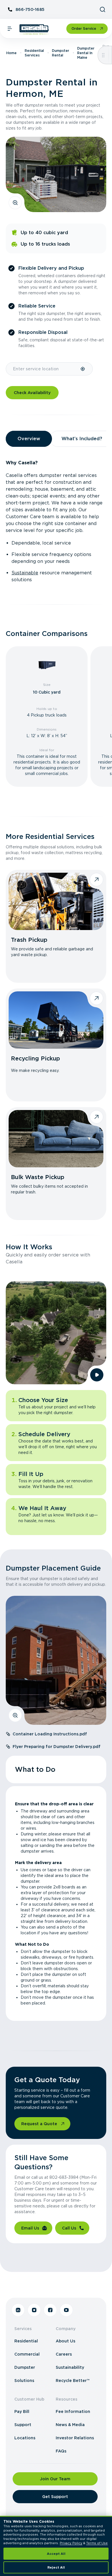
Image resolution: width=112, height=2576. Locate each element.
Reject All (56, 2567)
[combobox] (43, 369)
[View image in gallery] (15, 203)
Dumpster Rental (61, 53)
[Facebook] (50, 2310)
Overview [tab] (29, 439)
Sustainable (25, 573)
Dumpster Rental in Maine (86, 53)
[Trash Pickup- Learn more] (56, 901)
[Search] (103, 9)
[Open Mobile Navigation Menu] (10, 29)
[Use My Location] (83, 369)
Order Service (84, 29)
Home (11, 53)
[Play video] (97, 1375)
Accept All (56, 2554)
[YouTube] (66, 2310)
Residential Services (34, 53)
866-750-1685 (30, 9)
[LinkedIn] (18, 2310)
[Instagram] (34, 2310)
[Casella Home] (34, 30)
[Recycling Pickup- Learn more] (56, 1020)
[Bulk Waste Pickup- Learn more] (56, 1139)
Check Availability (32, 393)
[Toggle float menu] (103, 55)
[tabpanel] (56, 521)
